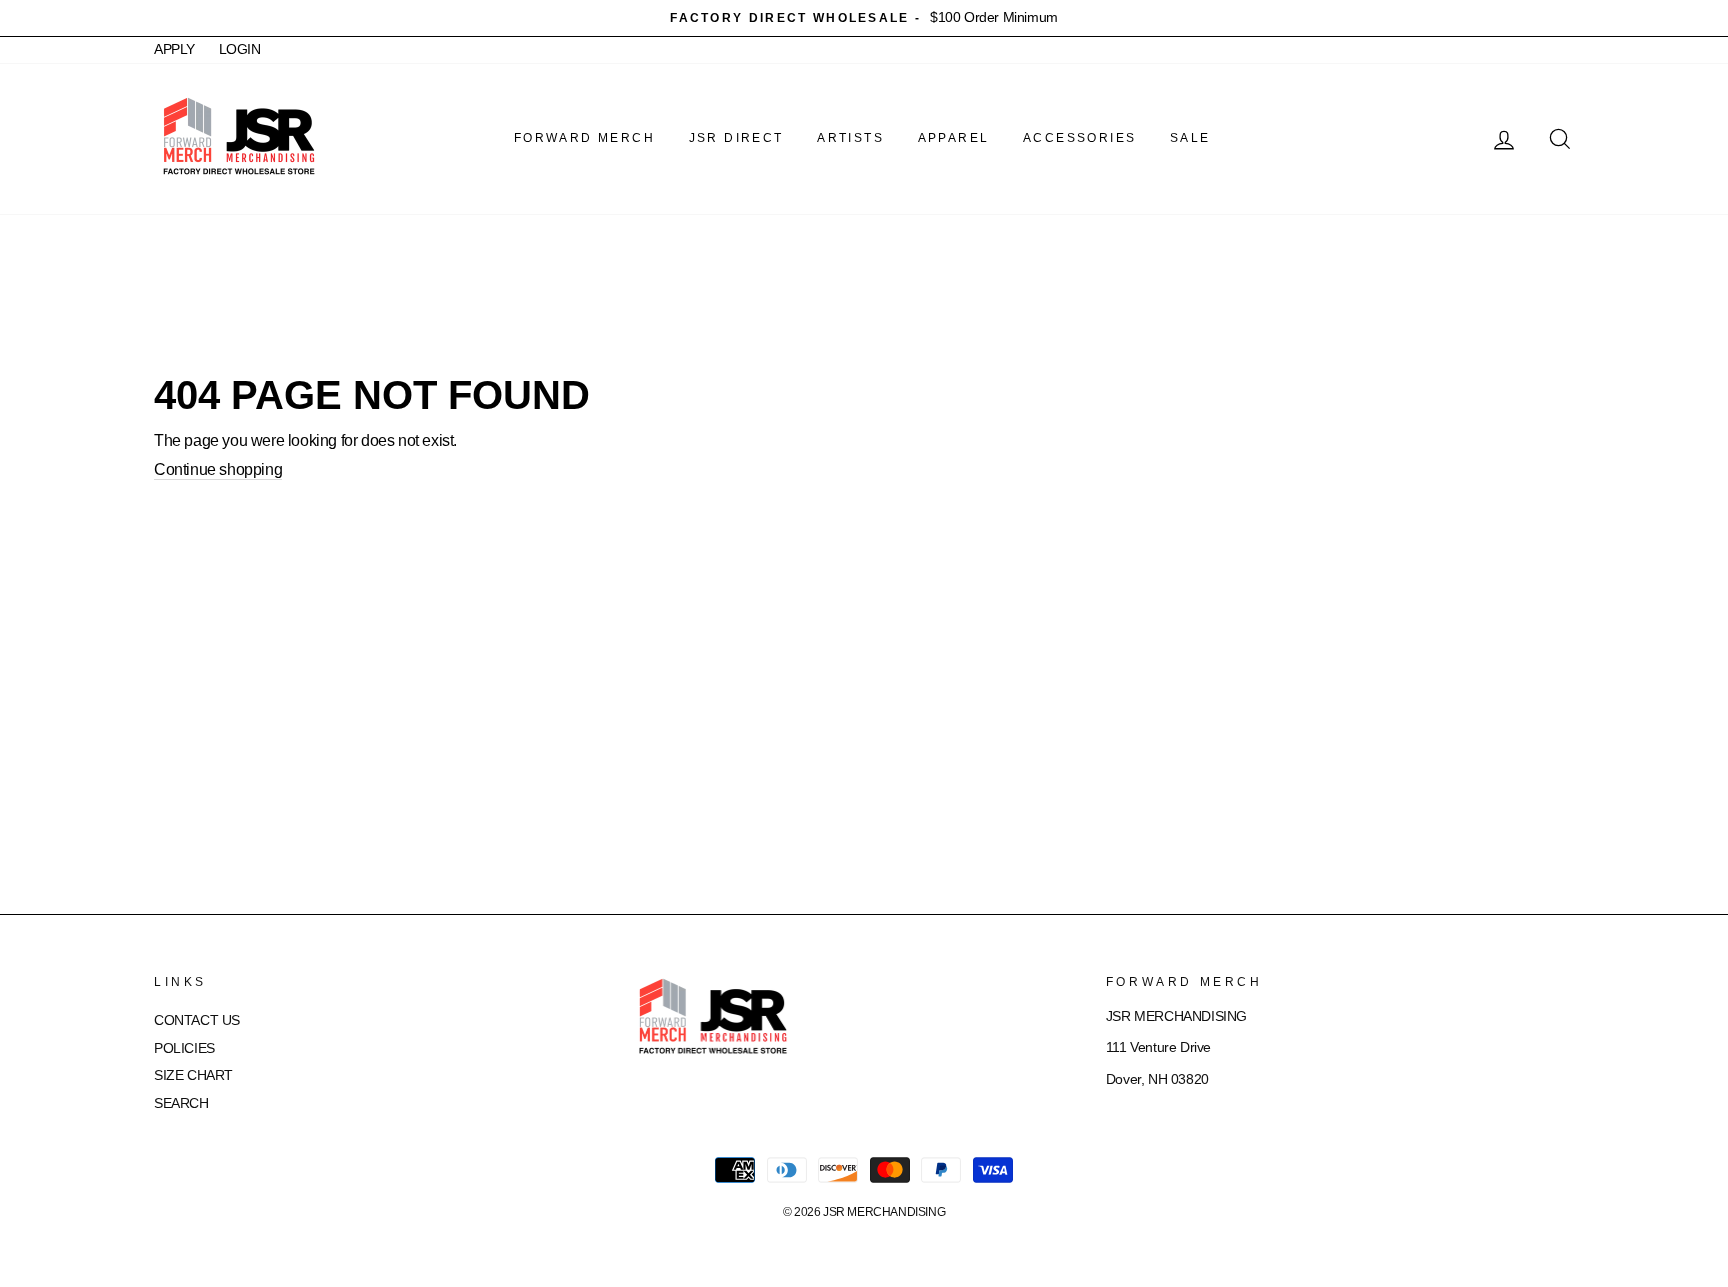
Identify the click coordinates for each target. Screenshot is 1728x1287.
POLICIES (184, 1048)
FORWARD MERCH (584, 138)
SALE (1190, 138)
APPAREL (954, 138)
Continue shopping (218, 469)
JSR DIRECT (736, 138)
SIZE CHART (193, 1075)
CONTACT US (197, 1020)
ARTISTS (850, 138)
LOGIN (240, 49)
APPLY (174, 49)
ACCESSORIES (1079, 138)
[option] (864, 18)
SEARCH (181, 1103)
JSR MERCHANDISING (884, 1212)
